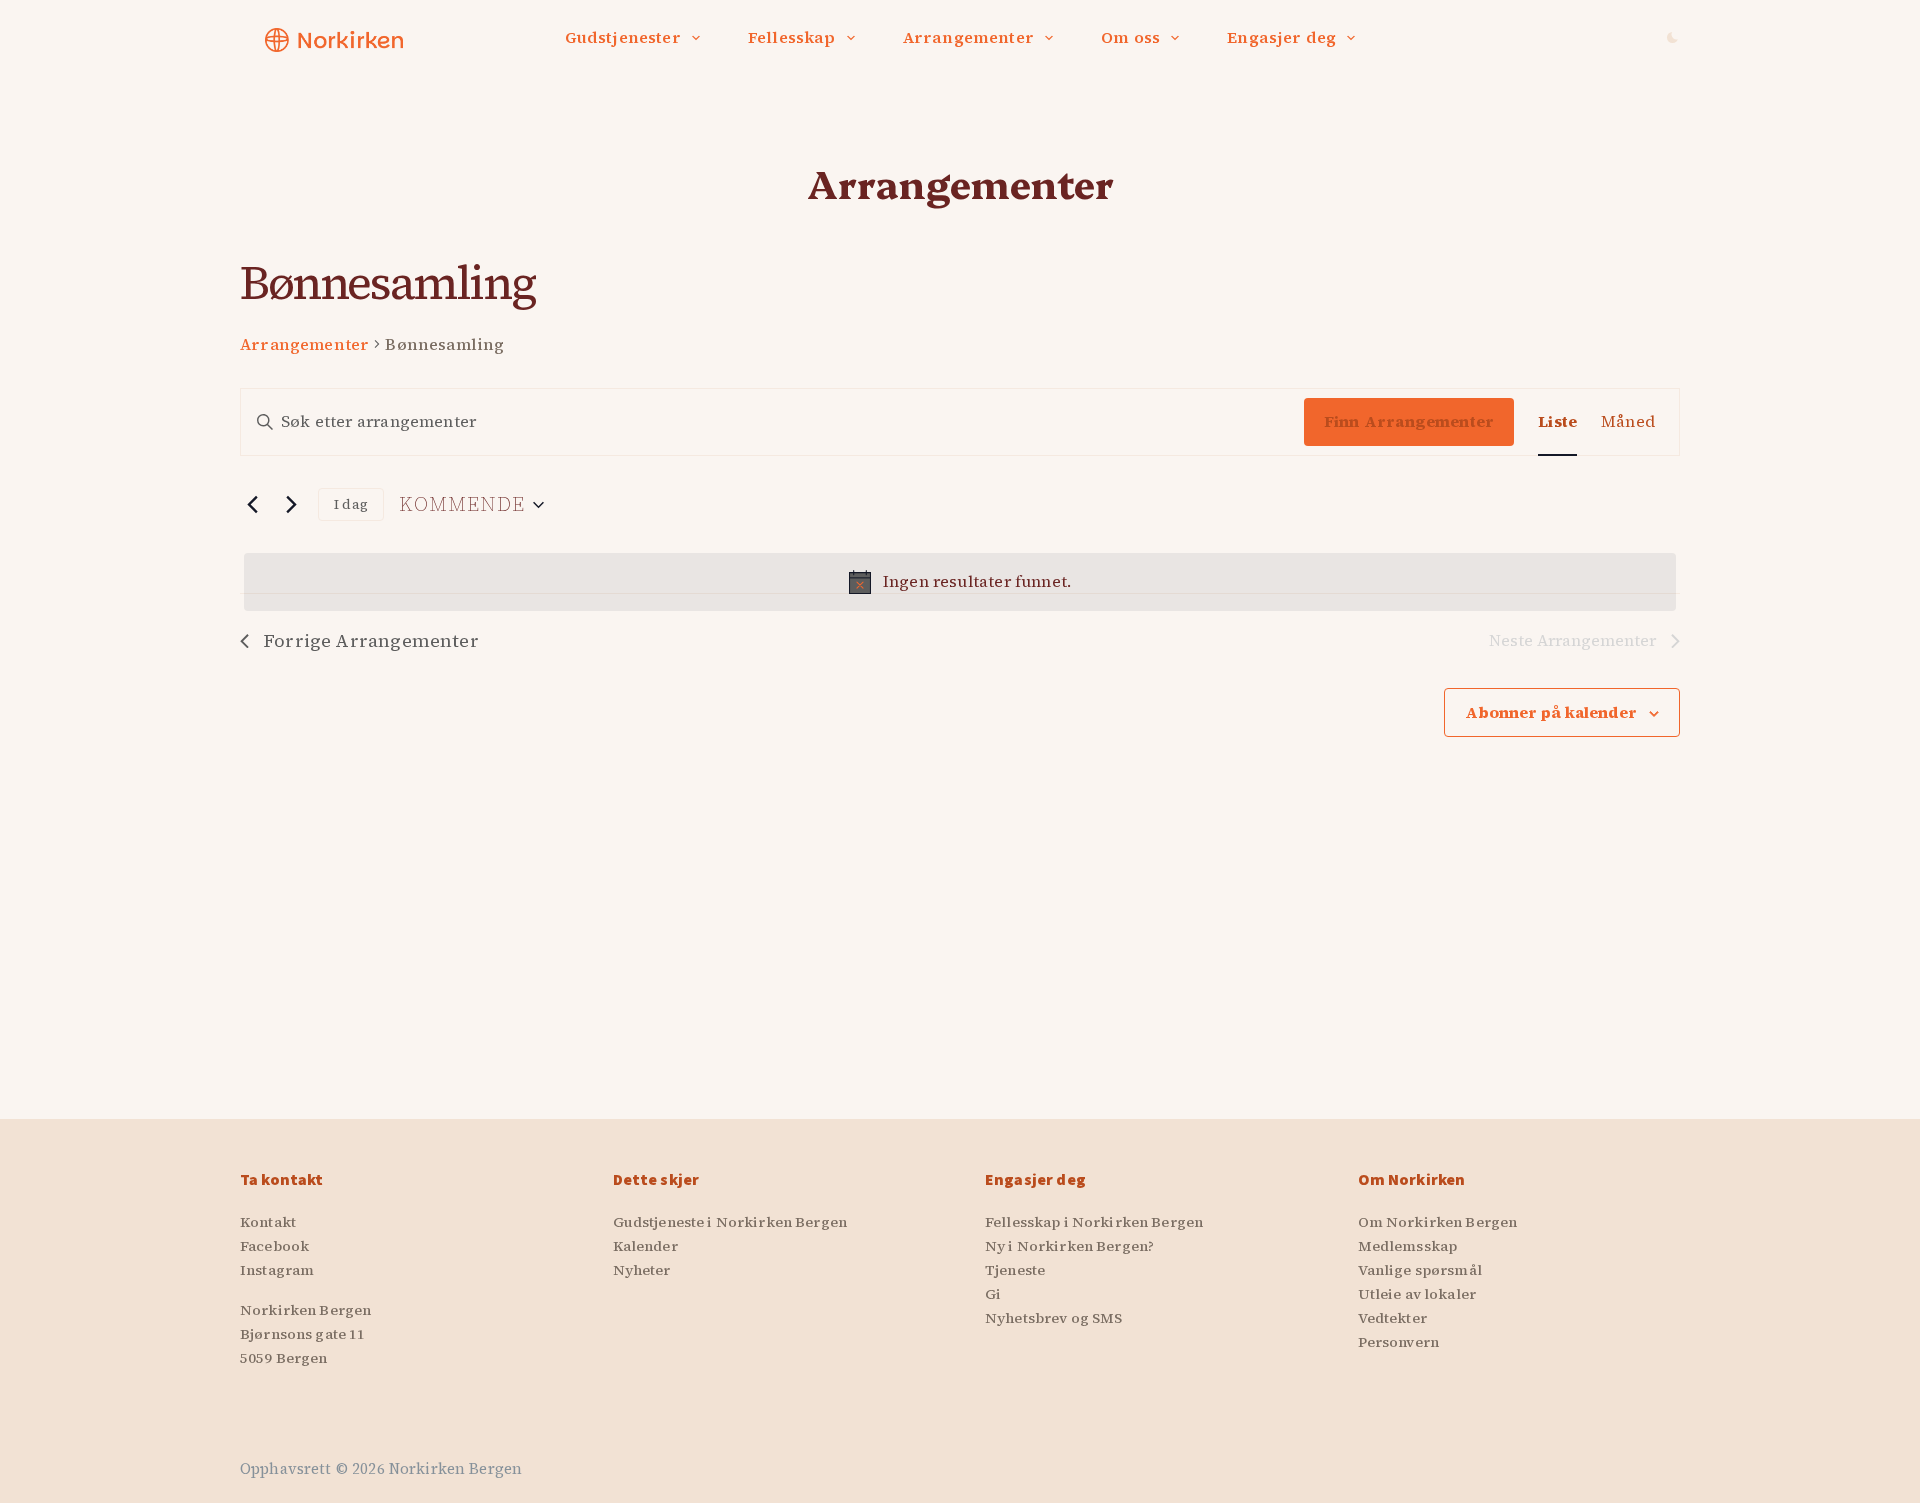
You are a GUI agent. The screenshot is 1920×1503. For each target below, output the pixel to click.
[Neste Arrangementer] (291, 505)
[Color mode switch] (1672, 37)
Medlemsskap (1408, 1246)
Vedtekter (1392, 1318)
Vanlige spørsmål (1420, 1270)
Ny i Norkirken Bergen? (1069, 1246)
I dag (351, 504)
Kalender (645, 1246)
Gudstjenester (623, 37)
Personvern (1398, 1342)
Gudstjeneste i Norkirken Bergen (730, 1222)
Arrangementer (968, 37)
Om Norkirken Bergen (1438, 1222)
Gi (993, 1294)
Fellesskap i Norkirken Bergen (1094, 1222)
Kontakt (268, 1222)
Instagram (277, 1270)
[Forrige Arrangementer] (252, 505)
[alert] (960, 582)
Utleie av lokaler (1417, 1294)
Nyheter (642, 1270)
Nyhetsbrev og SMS (1053, 1318)
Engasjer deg (1281, 37)
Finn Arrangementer (1409, 421)
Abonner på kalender (1551, 712)
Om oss (1130, 37)
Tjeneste (1015, 1270)
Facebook (274, 1246)
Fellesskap (792, 37)
